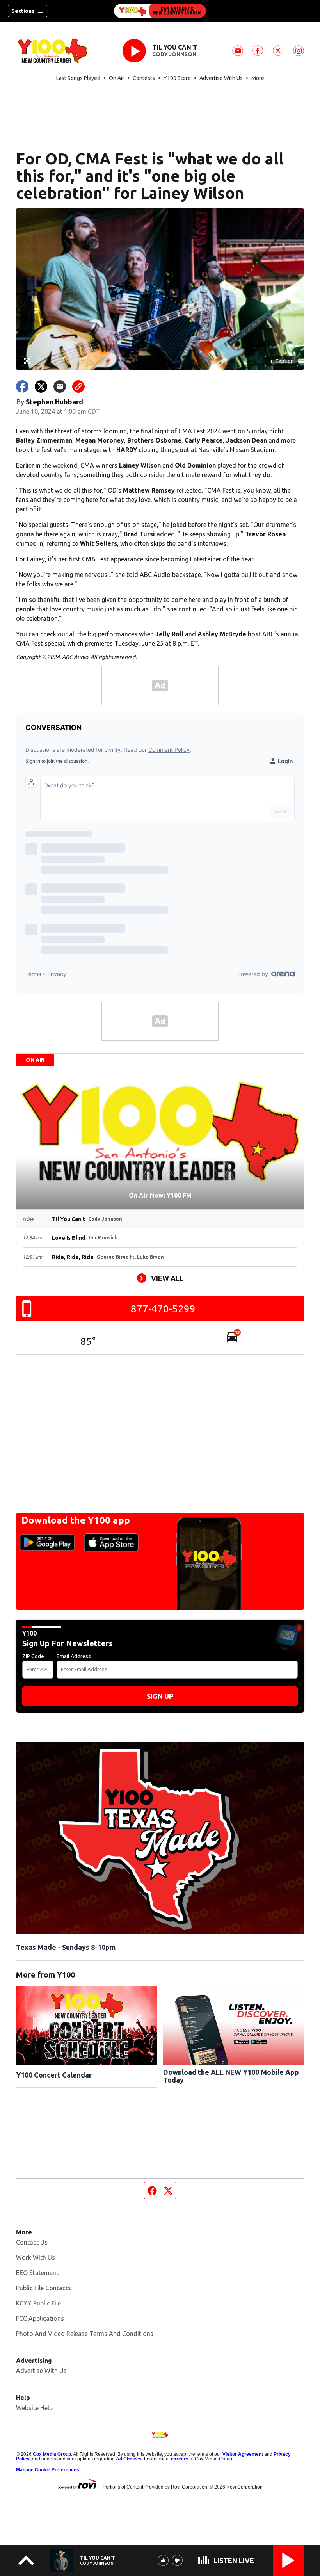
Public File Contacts (44, 2288)
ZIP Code (33, 1656)
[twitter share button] (41, 386)
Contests (144, 78)
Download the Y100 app (76, 1520)
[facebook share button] (22, 386)
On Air (116, 78)
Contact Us (32, 2242)
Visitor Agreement (243, 2454)
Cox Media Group (52, 2454)
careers (180, 2459)
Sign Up (160, 1696)
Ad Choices (129, 2459)
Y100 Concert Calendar (54, 2075)
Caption (282, 361)
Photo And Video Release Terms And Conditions (85, 2334)
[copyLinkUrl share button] (78, 386)
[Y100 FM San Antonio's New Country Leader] (160, 11)
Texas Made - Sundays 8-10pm (66, 1947)
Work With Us (36, 2257)
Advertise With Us (221, 78)
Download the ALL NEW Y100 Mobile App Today (231, 2076)
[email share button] (60, 386)
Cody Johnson (174, 54)
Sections (23, 11)
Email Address (74, 1656)
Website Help (34, 2408)
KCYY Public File (38, 2303)
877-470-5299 (163, 1309)
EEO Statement (37, 2273)
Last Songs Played (78, 78)
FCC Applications (40, 2318)
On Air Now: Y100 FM (160, 1195)
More (258, 78)
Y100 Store (177, 78)
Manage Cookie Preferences (48, 2470)
